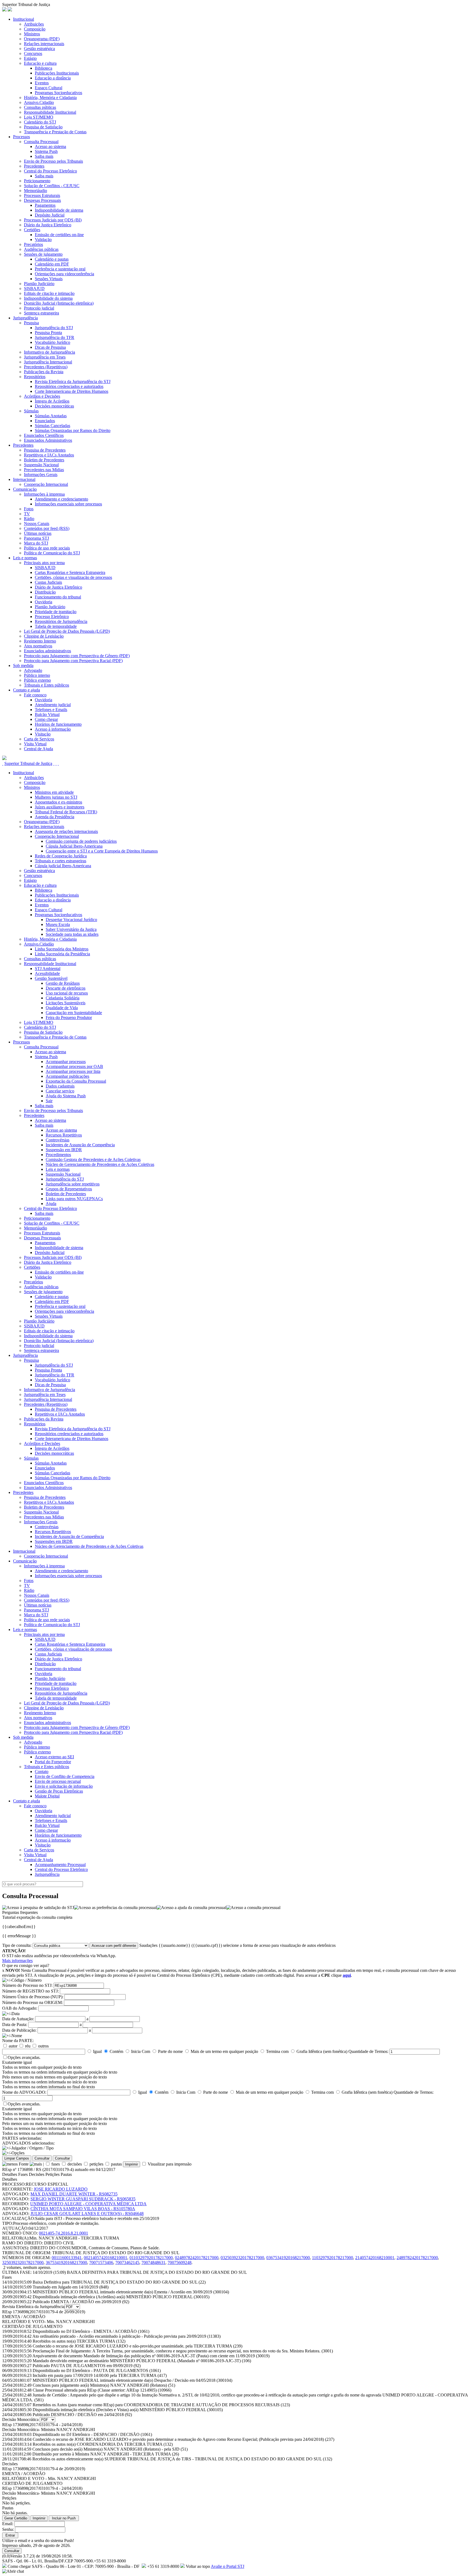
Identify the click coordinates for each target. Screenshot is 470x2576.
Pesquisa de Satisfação (43, 127)
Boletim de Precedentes (44, 460)
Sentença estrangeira (41, 313)
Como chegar (46, 719)
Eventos (42, 83)
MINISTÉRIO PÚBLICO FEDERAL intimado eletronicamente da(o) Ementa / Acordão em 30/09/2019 (131, 2292)
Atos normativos (38, 646)
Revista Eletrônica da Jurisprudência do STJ (73, 382)
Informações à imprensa (44, 494)
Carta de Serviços (39, 739)
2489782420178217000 (417, 2258)
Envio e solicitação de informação (64, 1786)
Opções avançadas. (24, 2057)
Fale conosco (35, 695)
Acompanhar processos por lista (73, 1071)
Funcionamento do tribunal (58, 597)
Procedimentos (58, 1155)
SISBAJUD (34, 288)
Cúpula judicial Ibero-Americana (63, 866)
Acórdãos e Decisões (42, 396)
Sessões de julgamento (43, 254)
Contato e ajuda (27, 690)
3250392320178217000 (23, 2263)
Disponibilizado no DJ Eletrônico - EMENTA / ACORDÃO (91, 2331)
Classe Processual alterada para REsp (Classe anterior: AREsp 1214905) (102, 2390)
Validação (43, 240)
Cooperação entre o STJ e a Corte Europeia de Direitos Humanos (102, 851)
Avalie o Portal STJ (228, 2566)
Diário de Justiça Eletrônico (58, 587)
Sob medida (23, 665)
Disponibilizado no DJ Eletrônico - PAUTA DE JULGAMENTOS (97, 2370)
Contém (116, 2051)
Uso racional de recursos (67, 993)
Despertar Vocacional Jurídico (71, 920)
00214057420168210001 (106, 2258)
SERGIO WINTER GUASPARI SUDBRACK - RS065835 (83, 2199)
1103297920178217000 (333, 2258)
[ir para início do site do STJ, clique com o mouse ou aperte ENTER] (10, 10)
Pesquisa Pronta (48, 333)
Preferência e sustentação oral (60, 269)
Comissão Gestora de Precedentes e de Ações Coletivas (93, 1159)
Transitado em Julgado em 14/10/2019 (71, 2287)
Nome (17, 2036)
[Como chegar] (58, 763)
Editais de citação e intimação (49, 293)
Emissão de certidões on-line (59, 235)
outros (43, 2046)
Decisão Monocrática (20, 2430)
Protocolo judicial (39, 308)
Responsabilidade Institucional (50, 112)
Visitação (43, 734)
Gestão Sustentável (51, 978)
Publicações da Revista (44, 372)
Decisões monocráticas (54, 406)
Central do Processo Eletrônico (50, 171)
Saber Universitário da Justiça (71, 929)
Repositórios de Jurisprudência (61, 621)
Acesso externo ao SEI (54, 1757)
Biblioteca (44, 68)
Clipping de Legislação (44, 636)
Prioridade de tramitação (56, 612)
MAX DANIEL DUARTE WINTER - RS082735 (74, 2194)
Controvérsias (58, 1140)
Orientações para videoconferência (64, 274)
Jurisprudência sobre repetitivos (73, 1184)
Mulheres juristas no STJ (56, 797)
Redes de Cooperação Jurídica (61, 856)
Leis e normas (25, 558)
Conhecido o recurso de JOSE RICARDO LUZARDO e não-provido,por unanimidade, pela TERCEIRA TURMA (137, 2346)
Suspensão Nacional (41, 465)
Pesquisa (31, 323)
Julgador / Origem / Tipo (33, 2148)
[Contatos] (56, 763)
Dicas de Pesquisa (50, 347)
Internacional (24, 479)
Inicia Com (141, 2051)
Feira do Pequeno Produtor (69, 1017)
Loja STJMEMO (39, 117)
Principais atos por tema (44, 563)
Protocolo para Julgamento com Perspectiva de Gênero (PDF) (77, 656)
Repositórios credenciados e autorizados (69, 386)
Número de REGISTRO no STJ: (30, 1991)
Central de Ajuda (38, 749)
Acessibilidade (47, 973)
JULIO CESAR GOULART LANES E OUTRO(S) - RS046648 (87, 2214)
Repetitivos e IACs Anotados (49, 455)
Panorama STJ (36, 538)
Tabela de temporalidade (56, 626)
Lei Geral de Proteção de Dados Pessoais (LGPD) (67, 631)
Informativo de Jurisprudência (50, 352)
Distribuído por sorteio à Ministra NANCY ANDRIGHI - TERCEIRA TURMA (106, 2454)
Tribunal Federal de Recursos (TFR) (66, 812)
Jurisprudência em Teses (45, 357)
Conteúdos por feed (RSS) (47, 528)
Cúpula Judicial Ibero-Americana (74, 846)
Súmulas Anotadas (51, 416)
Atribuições (34, 24)
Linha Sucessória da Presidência (62, 954)
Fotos (29, 509)
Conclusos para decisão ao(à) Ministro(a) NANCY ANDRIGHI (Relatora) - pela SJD (110, 2449)
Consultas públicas (40, 107)
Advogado (33, 670)
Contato (42, 1772)
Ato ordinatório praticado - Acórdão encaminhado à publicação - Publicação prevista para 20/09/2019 (126, 2336)
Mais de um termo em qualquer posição (224, 2051)
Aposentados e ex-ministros (58, 802)
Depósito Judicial (50, 215)
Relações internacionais (44, 44)
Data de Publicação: (19, 2030)
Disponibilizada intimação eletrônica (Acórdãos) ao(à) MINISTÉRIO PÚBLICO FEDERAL (121, 2297)
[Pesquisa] (54, 763)
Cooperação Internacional (46, 484)
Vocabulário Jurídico (52, 342)
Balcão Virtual (47, 714)
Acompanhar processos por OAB (74, 1066)
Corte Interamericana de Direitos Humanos (72, 391)
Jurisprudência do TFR (55, 337)
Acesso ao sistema (50, 146)
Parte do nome (170, 2051)
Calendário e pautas (52, 259)
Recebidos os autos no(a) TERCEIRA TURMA (79, 2341)
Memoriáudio (35, 191)
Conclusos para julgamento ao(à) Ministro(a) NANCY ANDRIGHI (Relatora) (104, 2385)
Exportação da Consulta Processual (76, 1081)
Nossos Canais (37, 523)
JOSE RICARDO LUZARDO (61, 2189)
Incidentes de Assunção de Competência (80, 1145)
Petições (52, 2174)
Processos (21, 137)
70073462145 (127, 2263)
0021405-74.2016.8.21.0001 (64, 2233)
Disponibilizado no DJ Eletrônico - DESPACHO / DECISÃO (92, 2434)
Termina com (277, 2051)
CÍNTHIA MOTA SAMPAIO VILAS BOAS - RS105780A (83, 2209)
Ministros (32, 34)
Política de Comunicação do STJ (52, 553)
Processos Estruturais (42, 195)
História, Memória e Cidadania (50, 98)
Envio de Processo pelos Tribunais (53, 161)
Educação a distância (53, 78)
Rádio (29, 519)
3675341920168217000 (66, 2263)
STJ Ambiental (48, 969)
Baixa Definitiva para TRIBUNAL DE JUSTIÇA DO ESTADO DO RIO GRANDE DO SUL (119, 2282)
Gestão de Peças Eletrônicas (59, 1791)
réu (28, 2046)
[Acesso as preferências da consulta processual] (115, 1908)
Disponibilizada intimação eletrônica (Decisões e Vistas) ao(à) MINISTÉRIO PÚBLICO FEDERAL (128, 2410)
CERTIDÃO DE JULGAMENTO (32, 2326)
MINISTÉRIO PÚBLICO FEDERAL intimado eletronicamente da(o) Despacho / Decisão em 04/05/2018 (132, 2380)
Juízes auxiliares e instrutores (60, 807)
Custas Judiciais (48, 582)
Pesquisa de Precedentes (45, 450)
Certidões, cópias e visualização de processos (73, 577)
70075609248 (180, 2263)
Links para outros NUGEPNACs (74, 1199)
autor (13, 2046)
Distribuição (45, 592)
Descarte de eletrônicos (66, 988)
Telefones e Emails (51, 710)
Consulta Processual (41, 142)
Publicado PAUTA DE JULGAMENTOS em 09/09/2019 (87, 2366)
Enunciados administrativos (47, 651)
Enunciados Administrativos (48, 440)
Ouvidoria (44, 602)
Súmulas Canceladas (52, 426)
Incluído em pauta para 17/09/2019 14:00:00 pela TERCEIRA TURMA (100, 2375)
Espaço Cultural (49, 88)
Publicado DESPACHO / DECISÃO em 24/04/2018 (82, 2415)
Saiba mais (44, 156)
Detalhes (10, 2174)
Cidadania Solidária (63, 998)
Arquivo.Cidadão (39, 102)
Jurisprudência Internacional (48, 362)
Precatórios (33, 244)
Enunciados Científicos (44, 435)
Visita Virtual (35, 744)
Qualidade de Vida (62, 1008)
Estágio (30, 58)
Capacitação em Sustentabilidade (74, 1013)
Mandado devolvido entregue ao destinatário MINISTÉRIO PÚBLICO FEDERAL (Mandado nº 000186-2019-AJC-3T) (142, 2361)
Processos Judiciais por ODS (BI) (53, 220)
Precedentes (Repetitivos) (46, 367)
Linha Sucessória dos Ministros (62, 949)
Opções (18, 2153)
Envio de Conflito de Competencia (65, 1776)
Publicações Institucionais (57, 73)
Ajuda (51, 1204)
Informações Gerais (41, 475)
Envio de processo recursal (58, 1781)
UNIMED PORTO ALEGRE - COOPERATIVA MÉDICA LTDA (88, 2204)
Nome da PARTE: (18, 2041)
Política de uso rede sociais (47, 548)
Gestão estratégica (39, 49)
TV (27, 514)
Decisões (37, 2174)
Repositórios (35, 377)
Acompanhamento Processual (60, 1865)
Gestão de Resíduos (63, 983)
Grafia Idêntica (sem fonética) (322, 2051)
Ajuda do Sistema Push (66, 1096)
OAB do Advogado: (20, 2008)
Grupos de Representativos (69, 1189)
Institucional (24, 19)
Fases (23, 2174)
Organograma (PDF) (42, 39)
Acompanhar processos (66, 1062)
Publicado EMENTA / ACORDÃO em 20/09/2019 (81, 2302)
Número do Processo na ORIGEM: (33, 2002)
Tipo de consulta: (17, 1945)
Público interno (37, 675)
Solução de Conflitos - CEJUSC (52, 186)
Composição (35, 29)
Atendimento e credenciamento (61, 499)
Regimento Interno (40, 641)
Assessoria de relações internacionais (66, 831)
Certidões (32, 230)
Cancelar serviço (60, 1091)
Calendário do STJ (40, 122)
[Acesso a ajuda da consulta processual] (191, 1908)
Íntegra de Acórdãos (52, 401)
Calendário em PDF (52, 264)
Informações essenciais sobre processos (68, 504)
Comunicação (25, 489)
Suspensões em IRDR (54, 1541)
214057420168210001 (375, 2258)
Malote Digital (47, 1796)
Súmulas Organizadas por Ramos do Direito (73, 430)
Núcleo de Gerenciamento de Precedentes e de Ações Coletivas (100, 1164)
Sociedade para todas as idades (72, 934)
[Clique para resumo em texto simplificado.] (208, 2284)
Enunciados (45, 421)
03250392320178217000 (242, 2258)
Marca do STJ (36, 543)
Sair (49, 1101)
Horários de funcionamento (58, 724)
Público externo (37, 680)
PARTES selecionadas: (22, 2138)
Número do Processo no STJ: (27, 1985)
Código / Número (27, 1980)
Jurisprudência (25, 318)
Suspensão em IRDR (64, 1150)
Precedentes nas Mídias (44, 470)
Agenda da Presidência (55, 817)
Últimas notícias (38, 533)
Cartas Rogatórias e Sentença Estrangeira (70, 572)
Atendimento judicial (53, 705)
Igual (97, 2051)
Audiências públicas (41, 249)
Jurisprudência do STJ (54, 328)
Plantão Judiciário (39, 284)
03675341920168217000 (288, 2258)
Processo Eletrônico (52, 617)
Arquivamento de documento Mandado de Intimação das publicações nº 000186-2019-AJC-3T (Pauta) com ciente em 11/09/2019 (151, 2356)
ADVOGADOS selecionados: (28, 2143)
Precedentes (34, 166)
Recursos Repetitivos (64, 1135)
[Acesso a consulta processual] (253, 1908)
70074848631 (153, 2263)
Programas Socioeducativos (58, 93)
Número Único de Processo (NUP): (33, 1997)
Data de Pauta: (15, 2024)
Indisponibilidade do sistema (48, 298)
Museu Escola (58, 924)
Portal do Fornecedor (53, 1762)
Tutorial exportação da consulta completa (37, 1917)
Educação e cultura (40, 63)
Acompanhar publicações (67, 1076)
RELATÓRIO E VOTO (23, 2322)
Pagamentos (45, 205)
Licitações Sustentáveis (66, 1003)
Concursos (33, 53)
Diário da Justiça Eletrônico (48, 225)
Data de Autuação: (18, 2019)
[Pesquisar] (4, 759)
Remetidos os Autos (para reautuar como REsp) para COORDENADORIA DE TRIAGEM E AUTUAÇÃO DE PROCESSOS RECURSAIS (161, 2405)
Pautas (66, 2174)
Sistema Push (46, 151)
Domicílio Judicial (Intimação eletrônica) (59, 303)
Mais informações (17, 1961)
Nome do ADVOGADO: (24, 2092)
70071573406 (101, 2263)
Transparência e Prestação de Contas (55, 132)
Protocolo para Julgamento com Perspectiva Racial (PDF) (73, 661)
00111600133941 (67, 2258)
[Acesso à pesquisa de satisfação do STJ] (38, 1908)
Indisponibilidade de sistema (59, 210)
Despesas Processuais (42, 200)
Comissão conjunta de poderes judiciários (81, 841)
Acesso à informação (53, 729)
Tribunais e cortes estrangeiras (61, 861)
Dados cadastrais (60, 1086)
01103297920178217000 (151, 2258)
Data (16, 2014)
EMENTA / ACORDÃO (24, 2317)
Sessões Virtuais (49, 279)
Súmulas (31, 411)
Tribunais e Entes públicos (47, 685)
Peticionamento (37, 181)
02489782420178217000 (197, 2258)
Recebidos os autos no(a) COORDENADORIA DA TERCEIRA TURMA (103, 2444)
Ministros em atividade (54, 792)
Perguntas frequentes (20, 1912)
